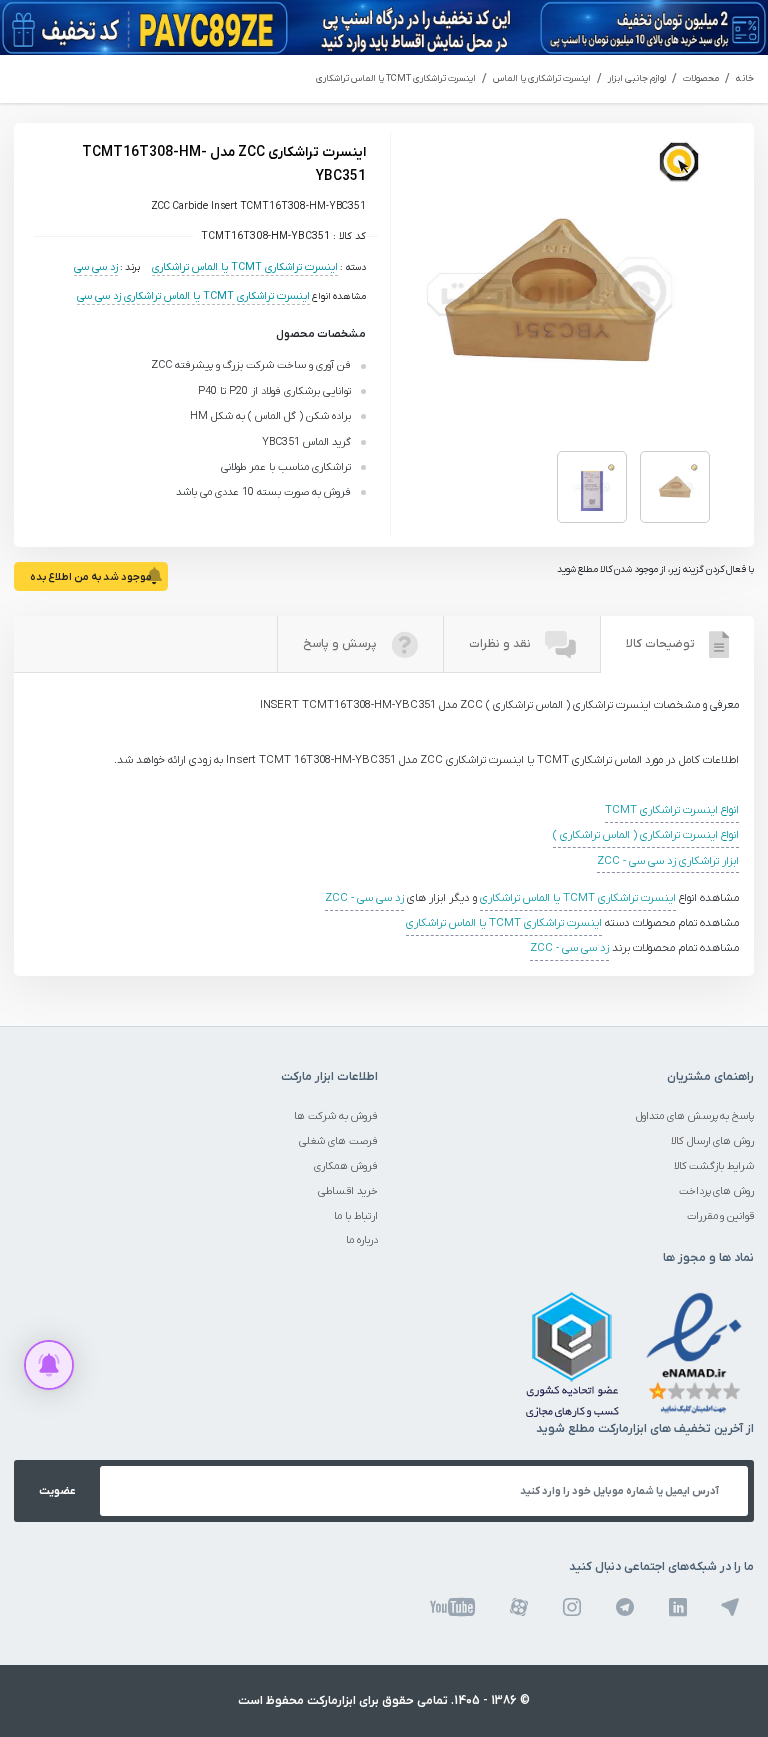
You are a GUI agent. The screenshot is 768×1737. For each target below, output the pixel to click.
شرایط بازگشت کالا (714, 1166)
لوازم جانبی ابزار (637, 78)
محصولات (701, 78)
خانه (745, 78)
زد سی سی (96, 267)
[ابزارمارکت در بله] (730, 1607)
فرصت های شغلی (338, 1141)
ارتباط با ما (356, 1216)
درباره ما (362, 1240)
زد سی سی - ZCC (364, 898)
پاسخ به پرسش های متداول (695, 1116)
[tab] (677, 644)
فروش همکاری (346, 1166)
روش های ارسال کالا (713, 1141)
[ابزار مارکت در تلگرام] (625, 1607)
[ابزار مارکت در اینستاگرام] (572, 1607)
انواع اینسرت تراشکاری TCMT (672, 810)
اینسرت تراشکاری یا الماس (542, 78)
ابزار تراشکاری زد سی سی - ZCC (668, 861)
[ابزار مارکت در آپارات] (519, 1607)
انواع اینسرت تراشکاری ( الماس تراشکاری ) (646, 835)
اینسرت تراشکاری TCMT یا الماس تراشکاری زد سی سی (193, 296)
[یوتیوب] (452, 1607)
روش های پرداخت (717, 1191)
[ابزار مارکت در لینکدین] (678, 1607)
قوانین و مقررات (721, 1216)
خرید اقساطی (348, 1191)
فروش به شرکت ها (336, 1116)
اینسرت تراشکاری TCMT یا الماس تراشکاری (396, 78)
